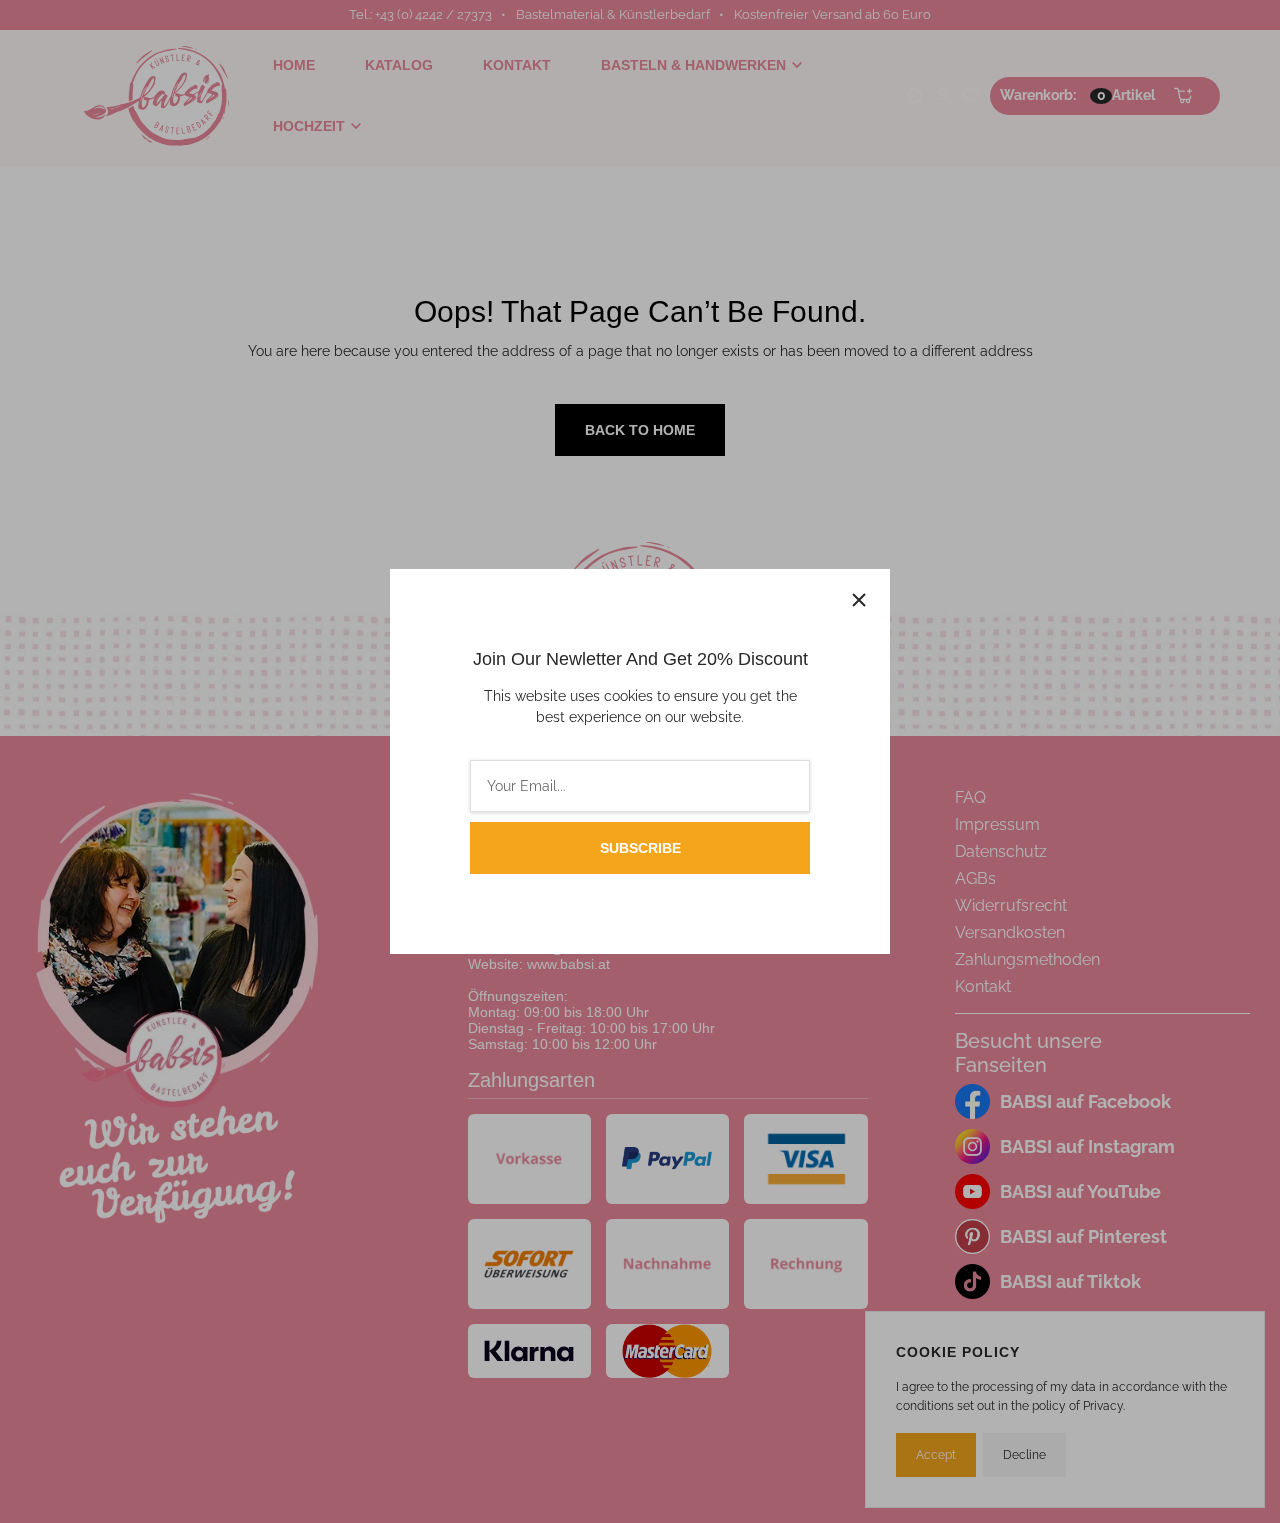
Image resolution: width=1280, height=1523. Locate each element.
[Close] (859, 600)
